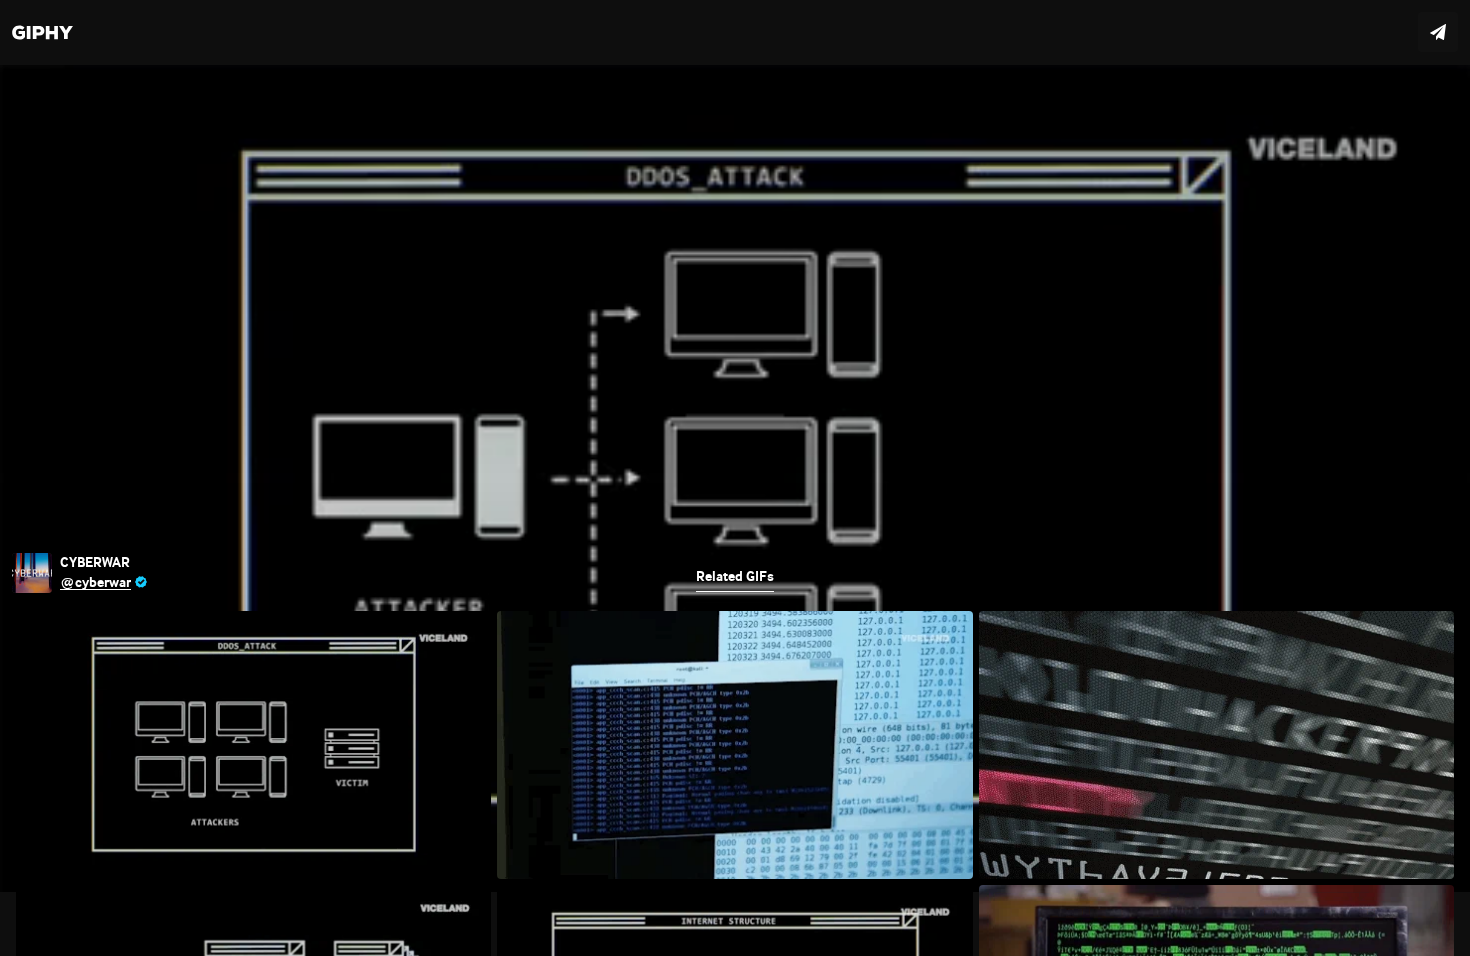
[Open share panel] (1438, 32)
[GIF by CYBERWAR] (735, 478)
